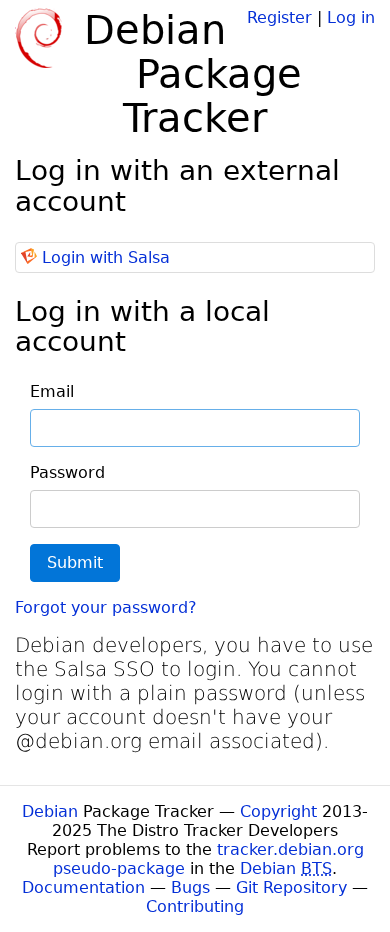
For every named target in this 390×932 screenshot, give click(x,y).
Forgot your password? (106, 607)
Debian (50, 811)
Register (279, 17)
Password (67, 472)
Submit (75, 562)
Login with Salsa (106, 257)
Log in (351, 17)
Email (52, 391)
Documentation (83, 887)
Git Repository (291, 887)
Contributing (195, 906)
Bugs (190, 887)
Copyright (278, 811)
